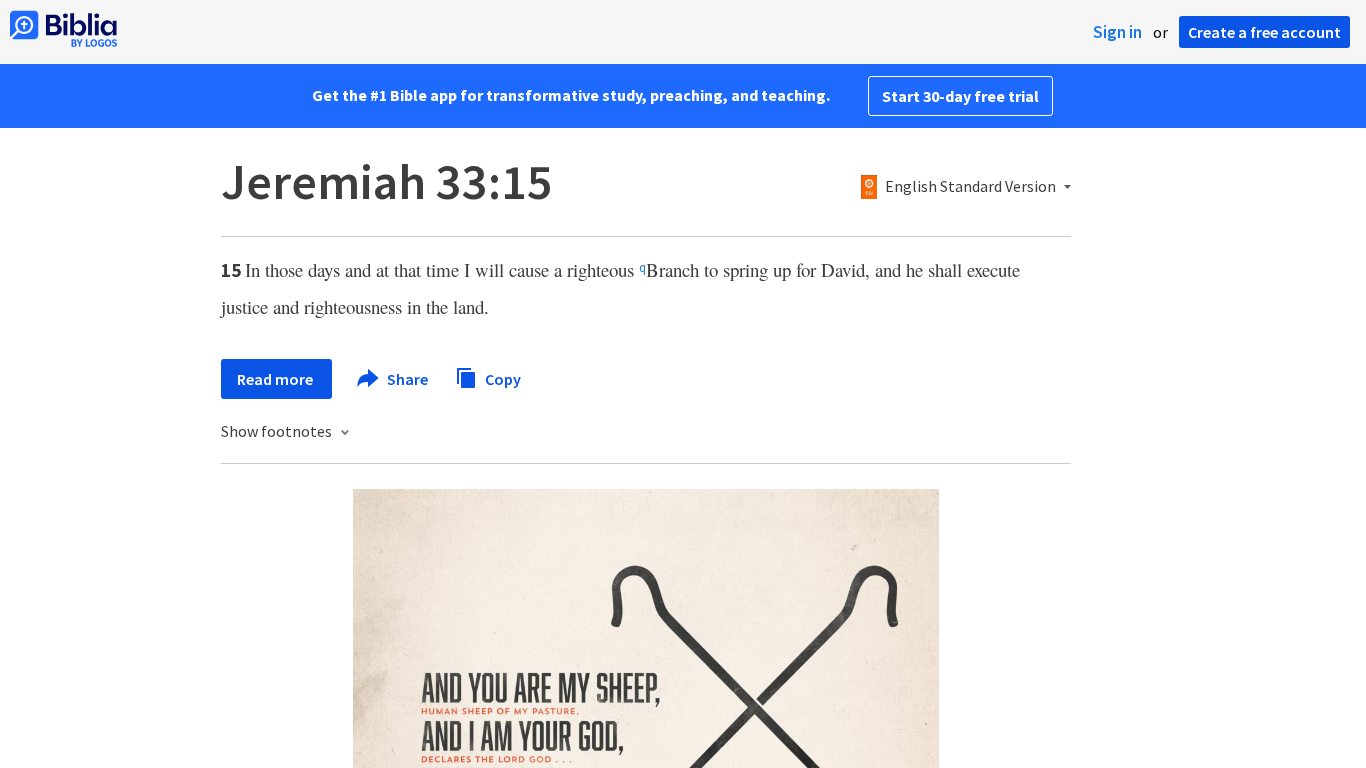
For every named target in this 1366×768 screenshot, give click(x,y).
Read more (276, 379)
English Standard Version (970, 187)
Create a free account (1264, 32)
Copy (501, 378)
